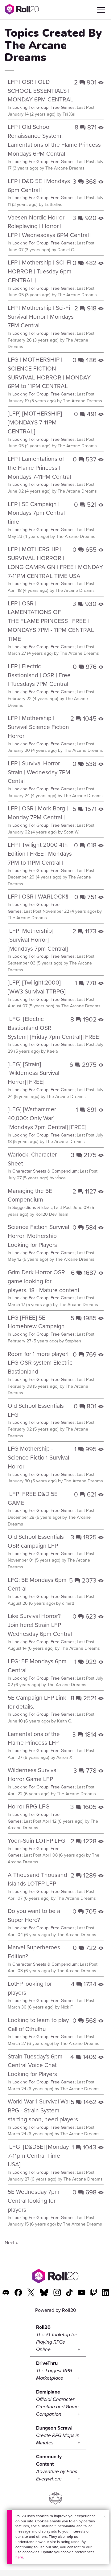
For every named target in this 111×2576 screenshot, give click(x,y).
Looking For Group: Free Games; (44, 107)
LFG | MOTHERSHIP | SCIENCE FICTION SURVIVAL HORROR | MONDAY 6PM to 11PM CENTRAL (49, 373)
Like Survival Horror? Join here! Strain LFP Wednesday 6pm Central (40, 1625)
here (19, 2557)
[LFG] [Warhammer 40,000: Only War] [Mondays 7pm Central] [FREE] (47, 1118)
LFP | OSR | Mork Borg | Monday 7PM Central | (38, 813)
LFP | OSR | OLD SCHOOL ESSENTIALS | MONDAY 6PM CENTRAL (41, 90)
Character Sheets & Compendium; (45, 1171)
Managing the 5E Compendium (30, 1195)
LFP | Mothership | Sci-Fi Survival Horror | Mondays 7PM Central (41, 316)
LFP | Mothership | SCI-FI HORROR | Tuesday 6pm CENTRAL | (40, 271)
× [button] (105, 2517)
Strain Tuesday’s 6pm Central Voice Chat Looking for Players (35, 2065)
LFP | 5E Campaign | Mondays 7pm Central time (36, 513)
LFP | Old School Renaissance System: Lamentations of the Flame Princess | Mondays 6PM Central (56, 140)
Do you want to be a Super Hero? (34, 1915)
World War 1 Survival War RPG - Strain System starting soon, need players (43, 2110)
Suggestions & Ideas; (33, 1207)
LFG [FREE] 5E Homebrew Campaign (36, 1322)
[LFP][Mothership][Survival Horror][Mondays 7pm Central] (38, 939)
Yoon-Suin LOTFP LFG (37, 1840)
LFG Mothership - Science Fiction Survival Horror (38, 1457)
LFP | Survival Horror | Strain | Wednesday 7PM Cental (39, 772)
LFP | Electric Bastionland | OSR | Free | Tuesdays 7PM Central (39, 675)
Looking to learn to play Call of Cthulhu (38, 2024)
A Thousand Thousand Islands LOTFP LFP (37, 1879)
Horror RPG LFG (29, 1806)
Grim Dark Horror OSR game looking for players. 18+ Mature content (44, 1281)
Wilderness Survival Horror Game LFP (33, 1774)
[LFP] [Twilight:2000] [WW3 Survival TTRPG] (37, 987)
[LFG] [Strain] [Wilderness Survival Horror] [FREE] (33, 1073)
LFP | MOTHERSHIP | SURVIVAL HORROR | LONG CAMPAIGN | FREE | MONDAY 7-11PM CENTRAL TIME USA (55, 562)
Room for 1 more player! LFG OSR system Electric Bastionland (40, 1363)
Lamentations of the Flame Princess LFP (34, 1738)
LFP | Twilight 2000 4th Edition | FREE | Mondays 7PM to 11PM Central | (40, 853)
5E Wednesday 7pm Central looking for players (34, 2200)
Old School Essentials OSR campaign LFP (36, 1541)
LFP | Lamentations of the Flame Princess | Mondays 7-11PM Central (39, 467)
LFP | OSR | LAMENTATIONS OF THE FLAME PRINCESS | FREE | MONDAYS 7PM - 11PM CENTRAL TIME (51, 621)
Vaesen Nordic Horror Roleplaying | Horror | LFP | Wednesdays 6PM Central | (50, 226)
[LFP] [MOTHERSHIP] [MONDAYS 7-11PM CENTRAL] (35, 422)
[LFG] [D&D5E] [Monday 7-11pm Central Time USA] (38, 2155)
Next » (11, 2242)
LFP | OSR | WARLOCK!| (38, 896)
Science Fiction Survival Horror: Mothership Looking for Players (38, 1236)
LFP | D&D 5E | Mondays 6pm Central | (39, 185)
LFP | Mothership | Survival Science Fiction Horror (38, 727)
